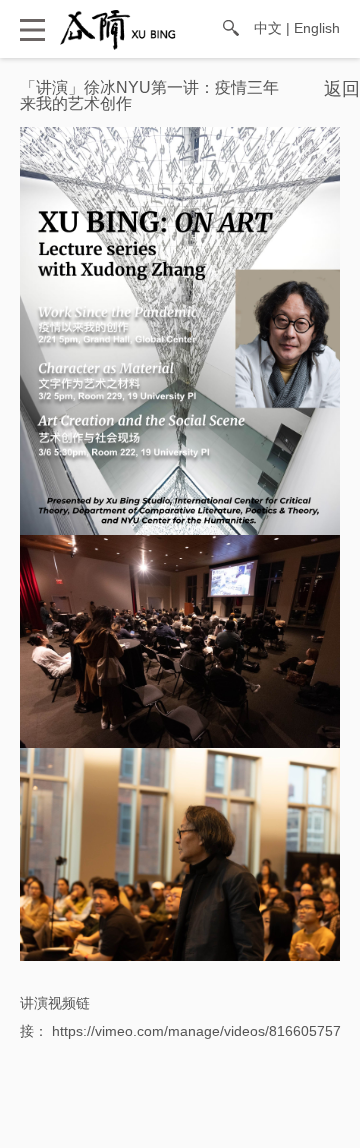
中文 (268, 28)
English (317, 28)
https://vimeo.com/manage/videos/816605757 (196, 1031)
